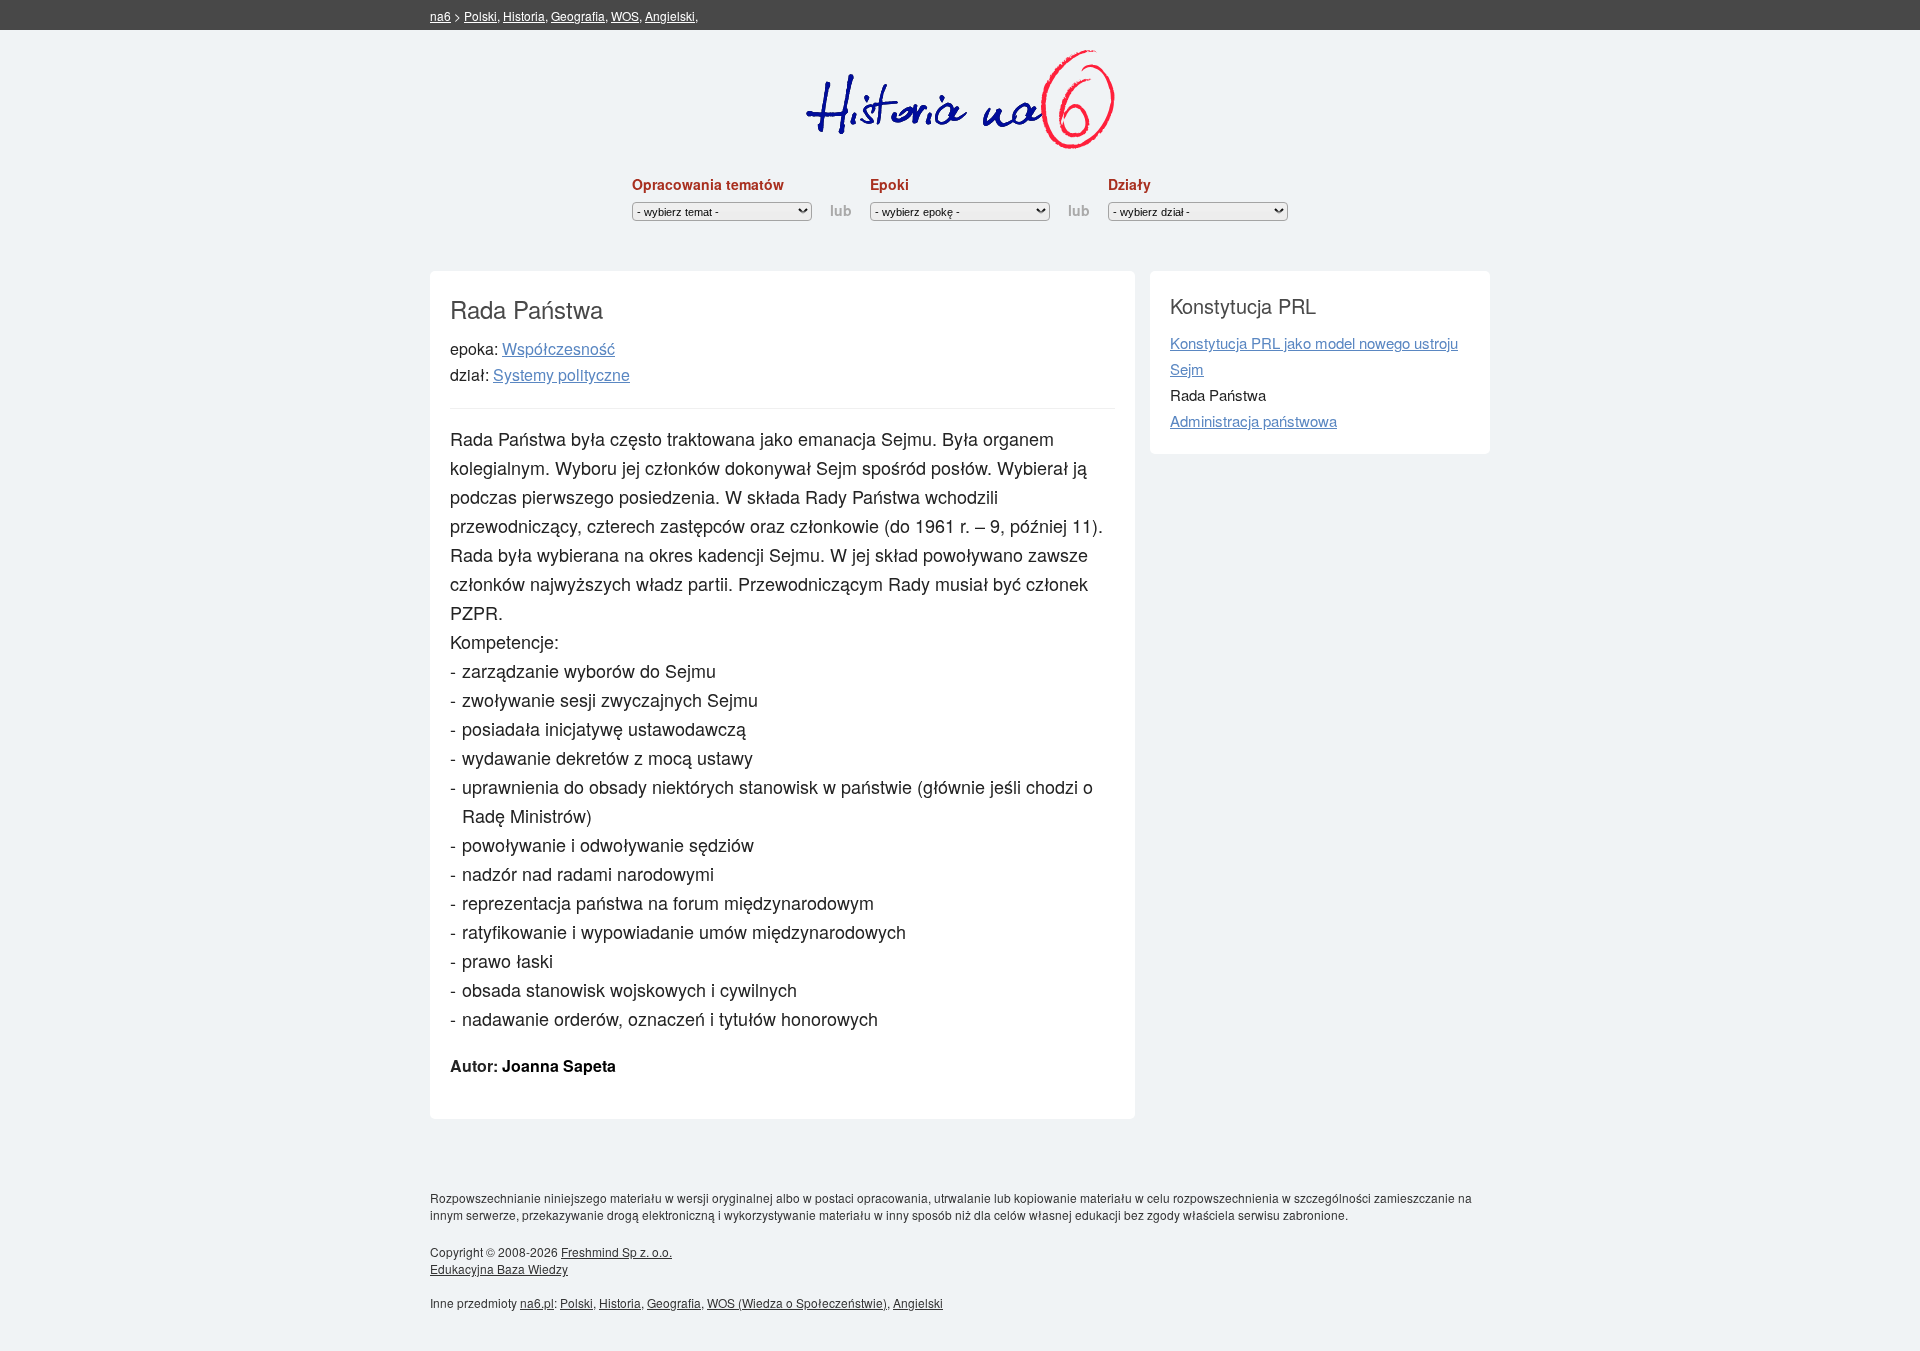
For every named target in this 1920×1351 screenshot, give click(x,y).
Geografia (578, 15)
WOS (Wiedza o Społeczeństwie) (797, 1302)
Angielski (670, 15)
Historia (524, 15)
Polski (480, 15)
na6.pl (537, 1302)
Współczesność (558, 348)
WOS (625, 15)
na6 (440, 15)
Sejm (1187, 368)
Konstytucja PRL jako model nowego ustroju (1314, 342)
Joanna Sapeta (559, 1065)
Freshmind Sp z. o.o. (616, 1251)
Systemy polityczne (561, 374)
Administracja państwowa (1253, 420)
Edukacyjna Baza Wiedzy (499, 1268)
